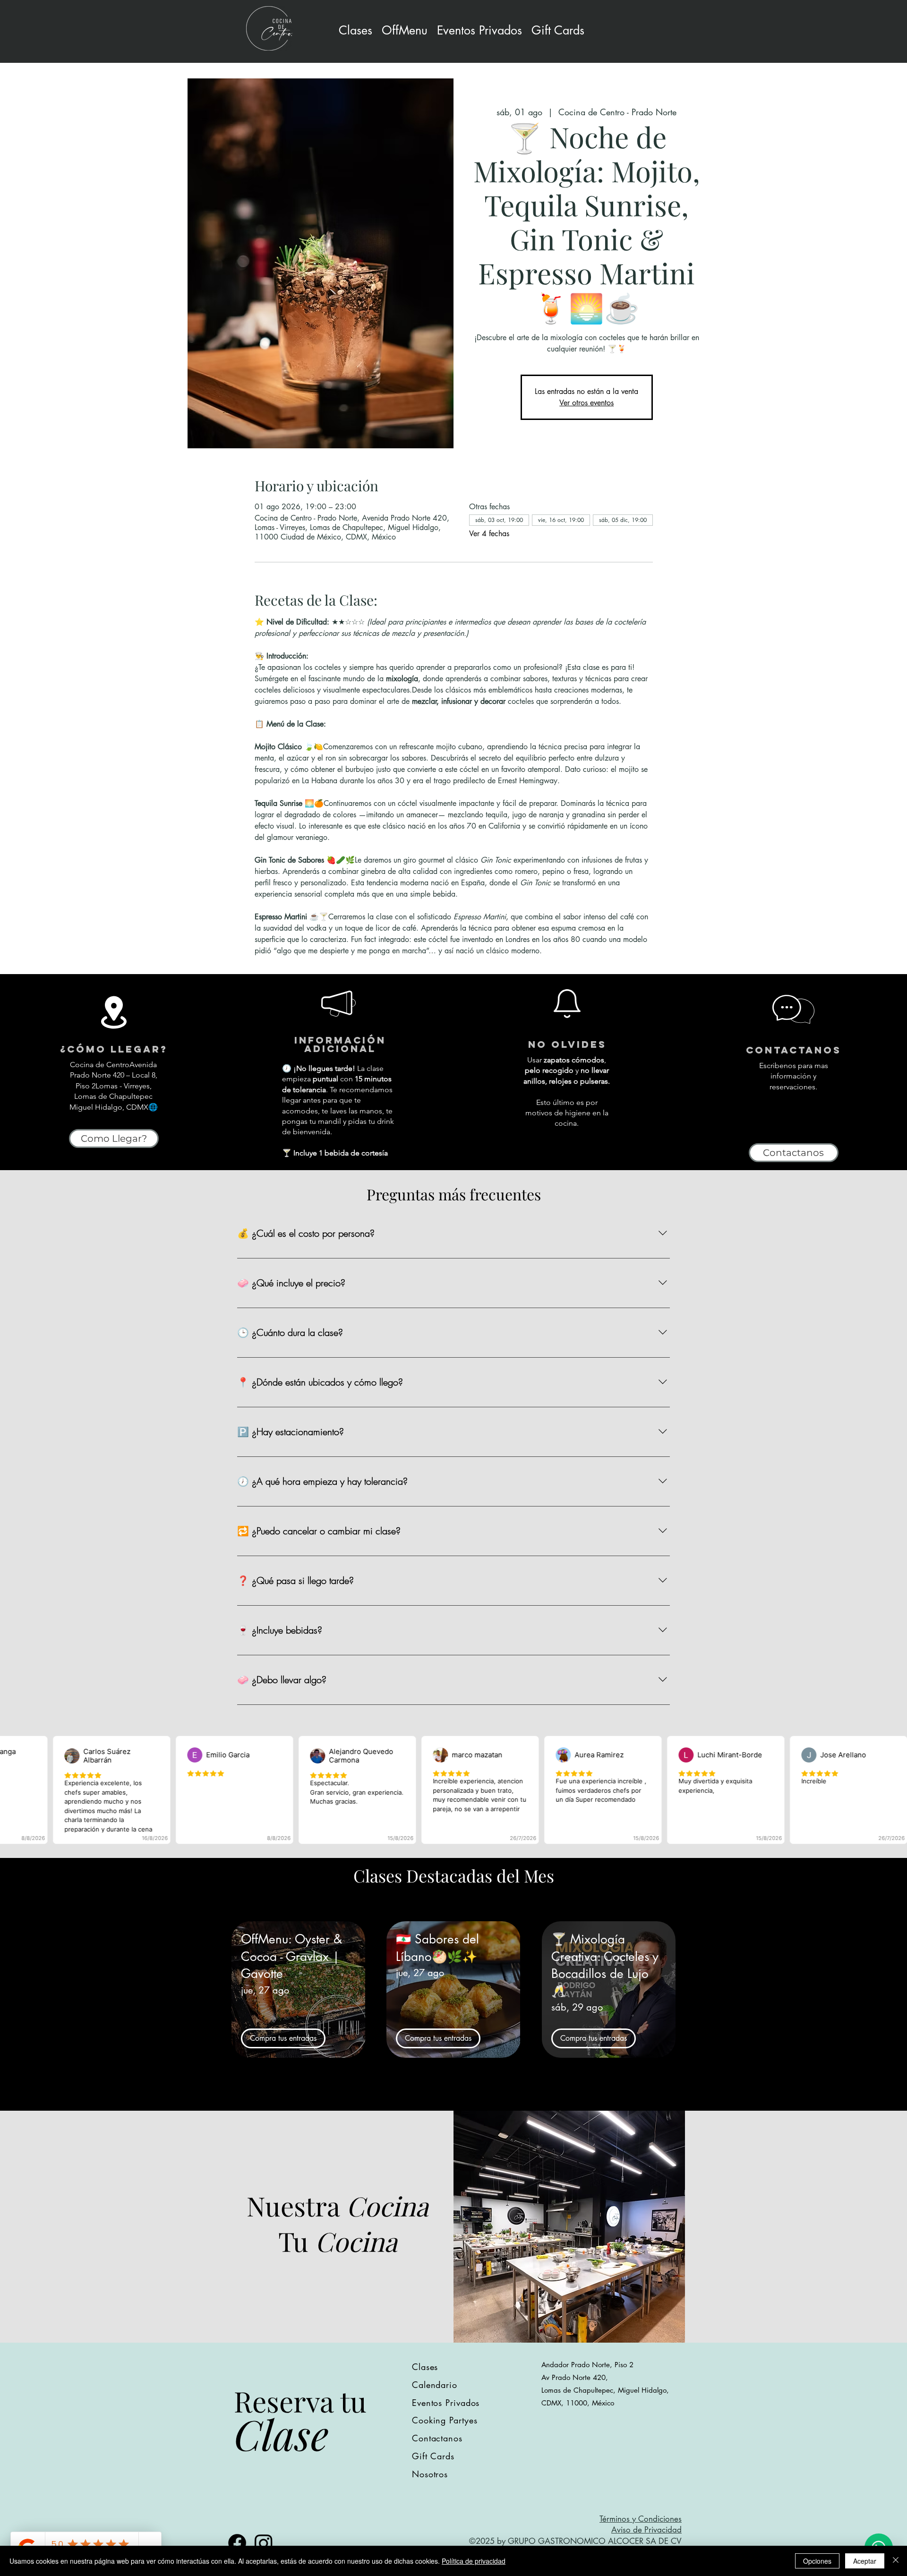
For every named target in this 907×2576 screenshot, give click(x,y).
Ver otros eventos (586, 403)
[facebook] (237, 2543)
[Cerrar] (896, 2561)
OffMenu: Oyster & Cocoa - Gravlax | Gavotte (291, 1956)
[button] (479, 30)
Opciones (817, 2561)
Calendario (435, 2385)
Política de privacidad (474, 2561)
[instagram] (264, 2543)
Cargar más (453, 2096)
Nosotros (430, 2474)
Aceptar (865, 2561)
